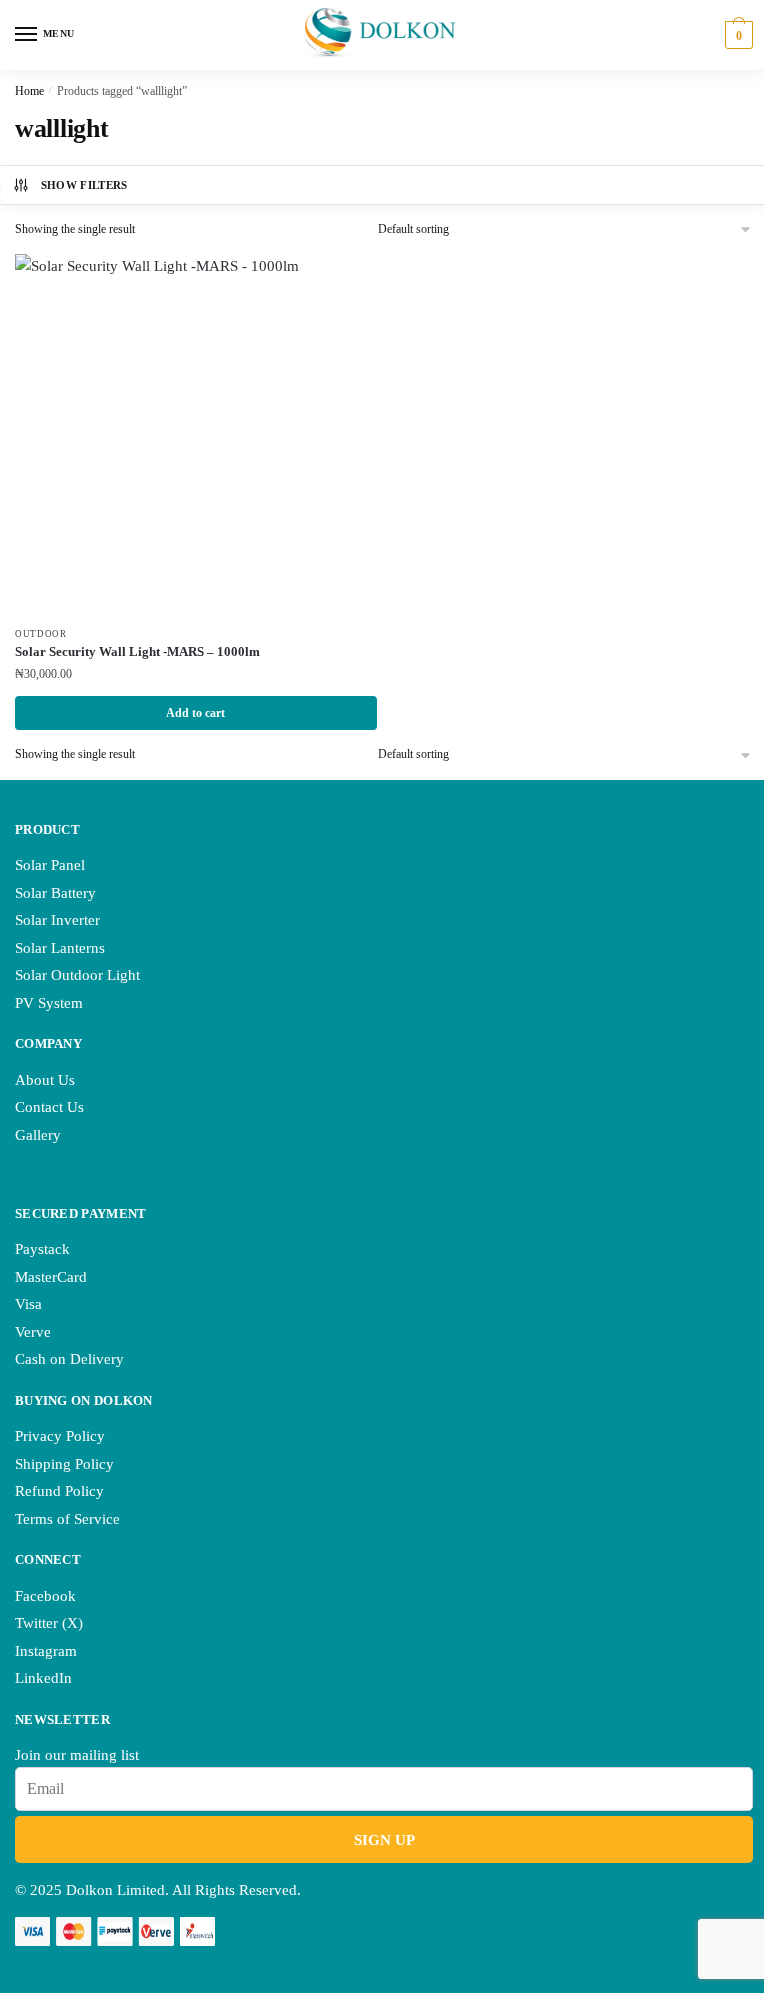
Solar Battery (55, 893)
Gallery (38, 1135)
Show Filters (84, 185)
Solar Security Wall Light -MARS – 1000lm (137, 651)
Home (29, 91)
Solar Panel (50, 865)
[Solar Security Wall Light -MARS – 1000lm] (196, 435)
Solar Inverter (57, 920)
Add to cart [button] (195, 713)
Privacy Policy (60, 1436)
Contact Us (49, 1107)
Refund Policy (59, 1491)
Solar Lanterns (60, 948)
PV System (49, 1003)
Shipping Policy (64, 1464)
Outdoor (41, 634)
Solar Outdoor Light (77, 975)
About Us (45, 1080)
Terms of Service (67, 1519)
